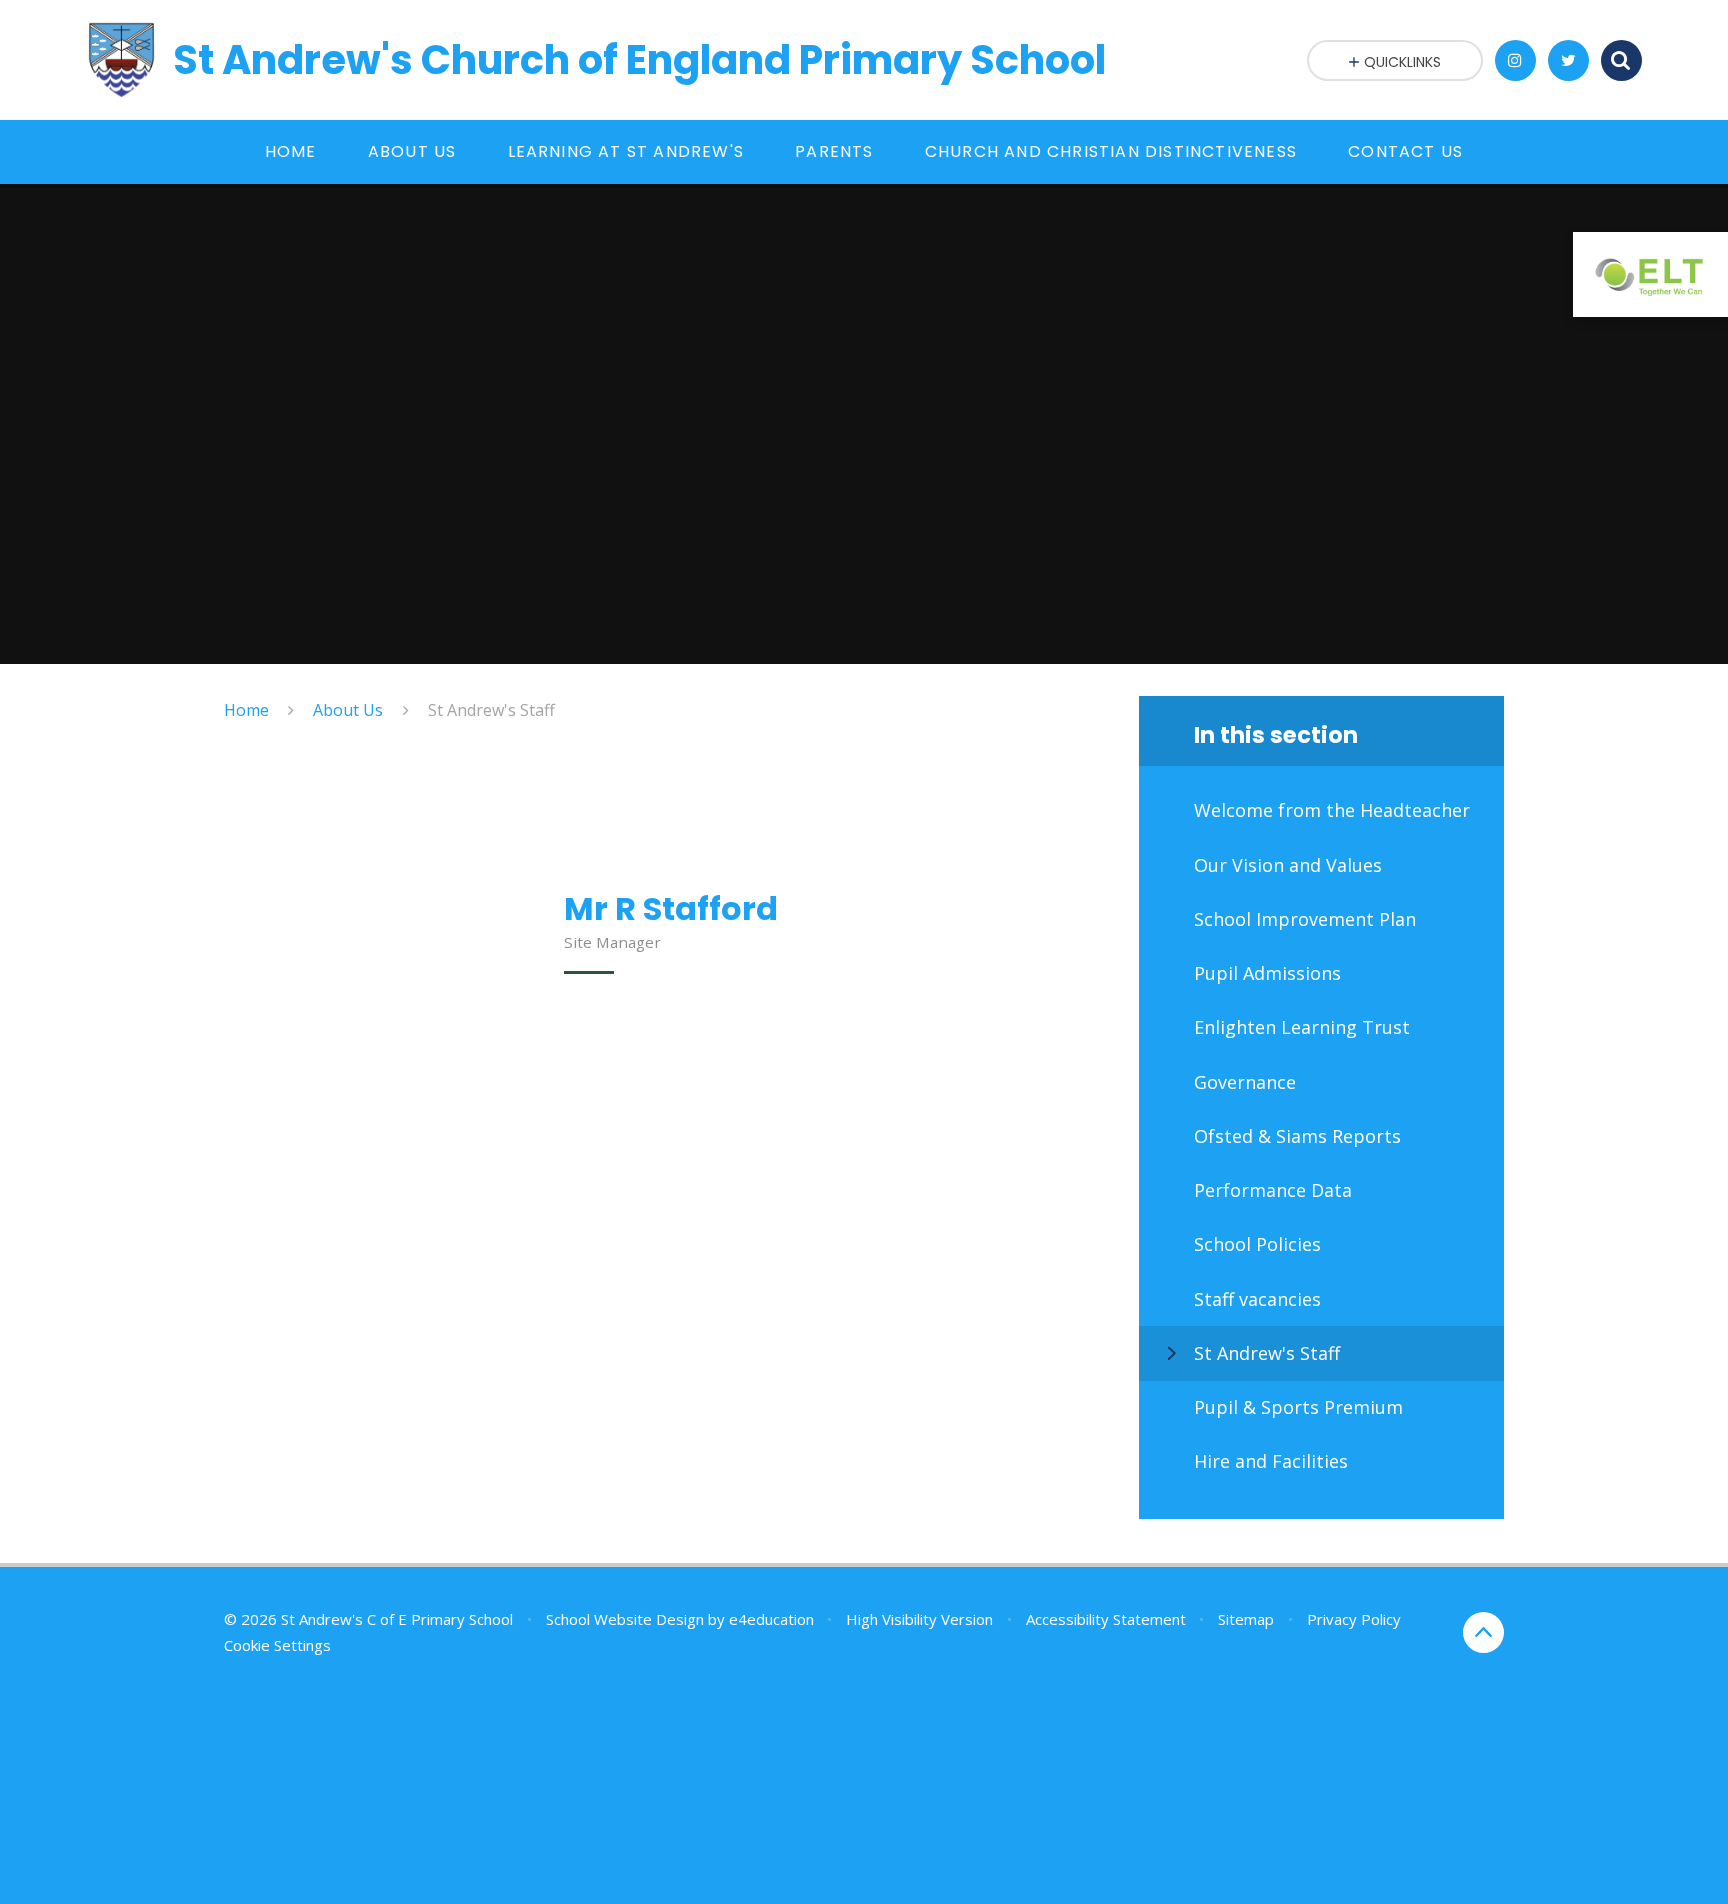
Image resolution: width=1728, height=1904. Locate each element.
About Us (348, 710)
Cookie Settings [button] (277, 1645)
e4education (771, 1619)
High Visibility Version (919, 1619)
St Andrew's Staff (491, 710)
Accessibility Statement (1106, 1619)
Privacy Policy (1354, 1619)
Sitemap (1246, 1619)
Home (246, 710)
